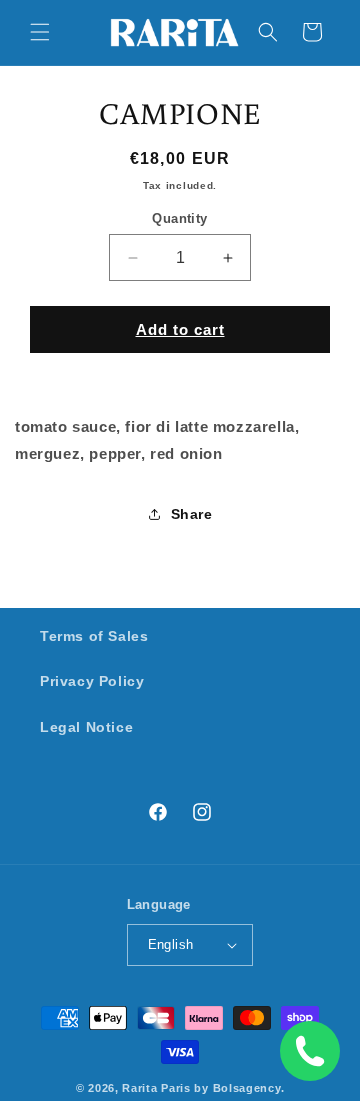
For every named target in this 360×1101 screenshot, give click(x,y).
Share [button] (192, 514)
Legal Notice (86, 727)
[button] (40, 32)
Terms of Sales (94, 636)
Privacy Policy (92, 681)
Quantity (179, 218)
